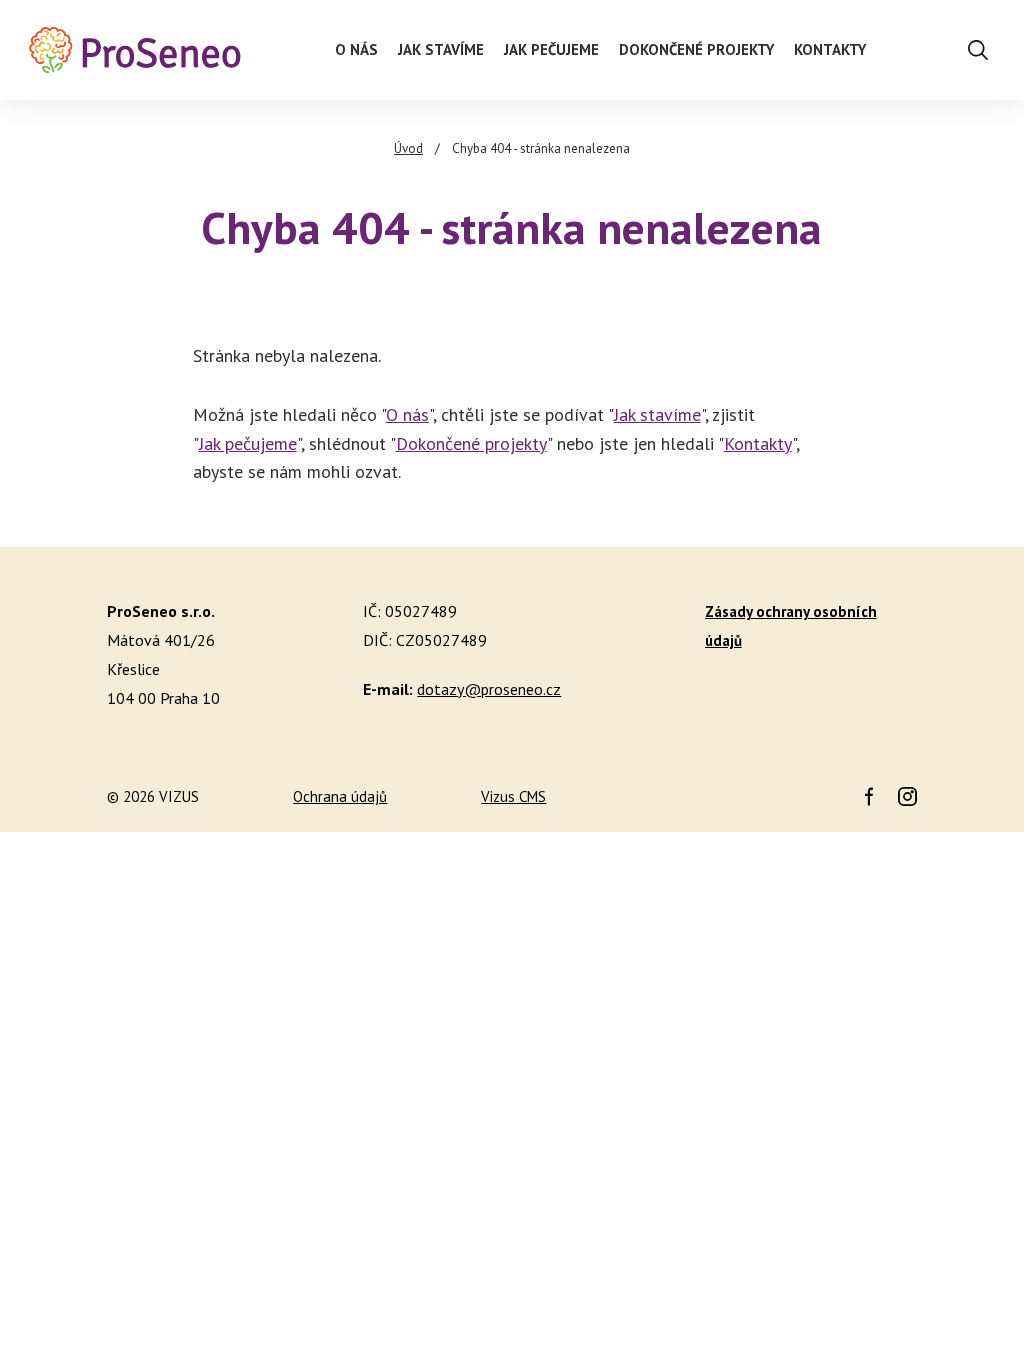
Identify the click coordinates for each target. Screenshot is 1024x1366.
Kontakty (758, 443)
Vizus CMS (513, 796)
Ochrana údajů (340, 796)
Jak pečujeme (248, 443)
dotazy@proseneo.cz (489, 689)
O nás (407, 414)
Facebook (869, 796)
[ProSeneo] (134, 50)
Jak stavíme (657, 414)
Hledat (978, 50)
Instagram (907, 796)
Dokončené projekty (471, 443)
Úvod (408, 148)
